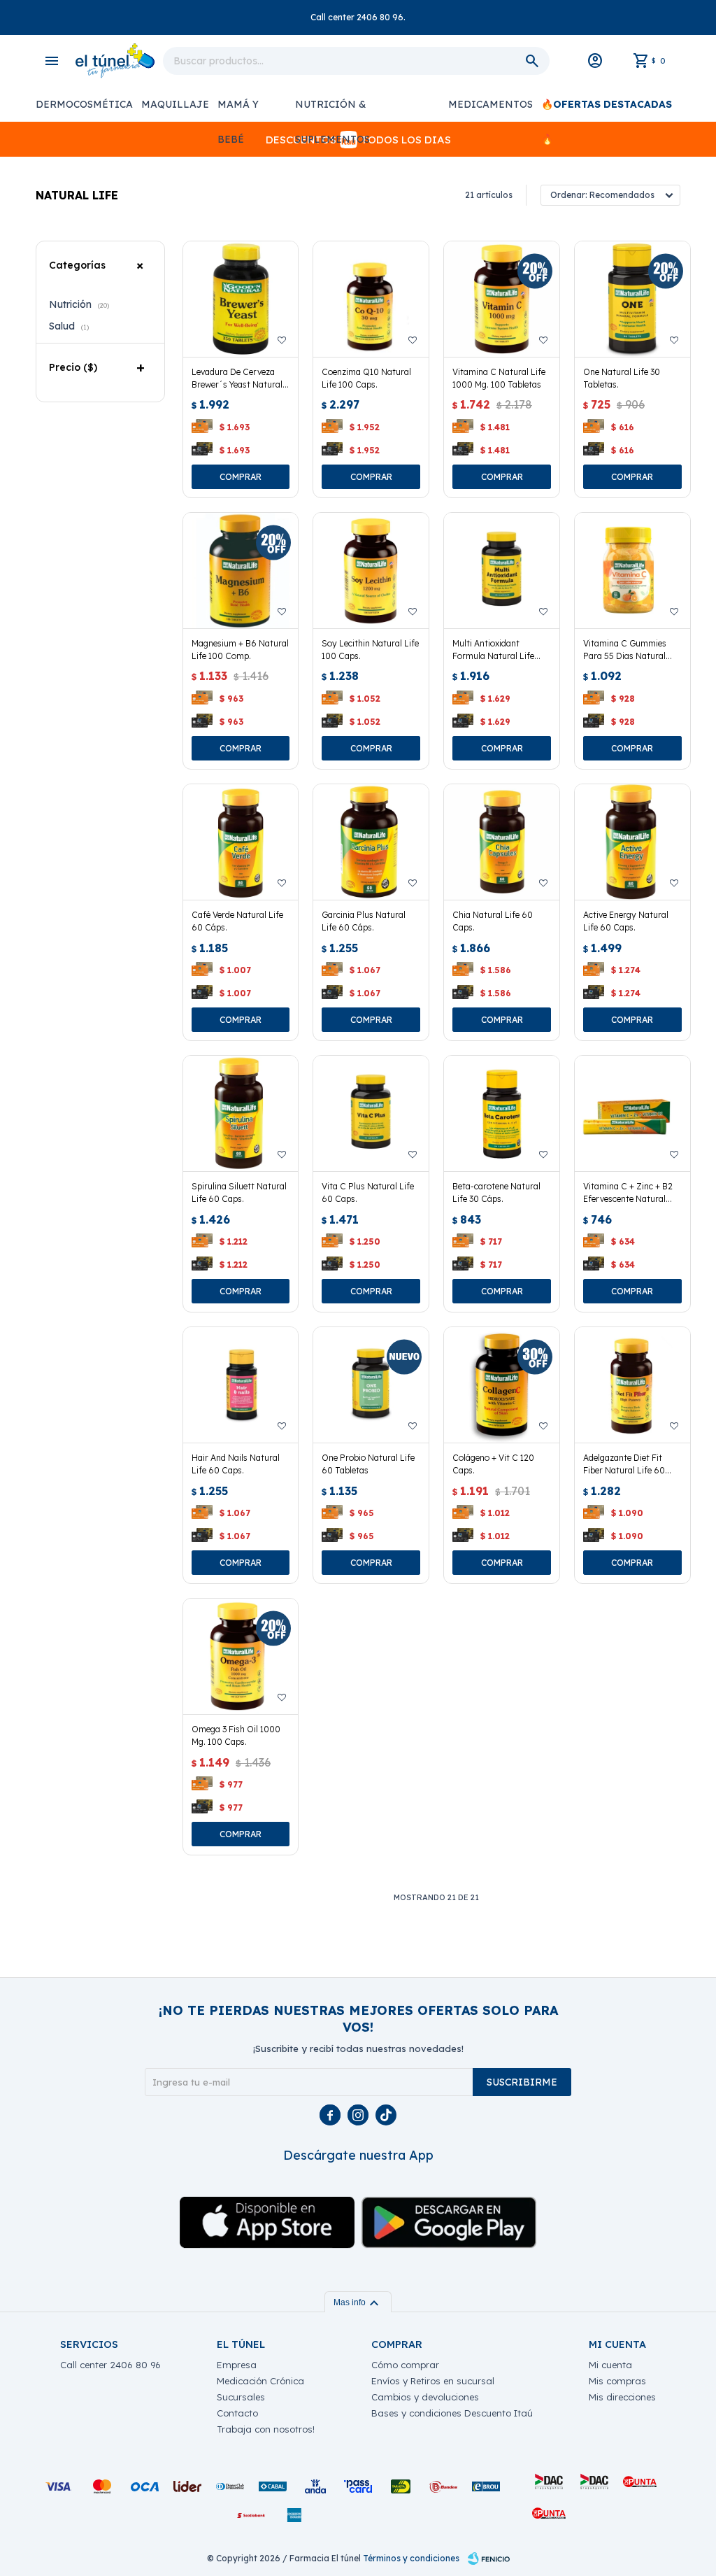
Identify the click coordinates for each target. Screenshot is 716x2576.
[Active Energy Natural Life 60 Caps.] (632, 842)
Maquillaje (175, 104)
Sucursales (241, 2397)
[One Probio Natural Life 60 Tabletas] (371, 1385)
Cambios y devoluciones (425, 2397)
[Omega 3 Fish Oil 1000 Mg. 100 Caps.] (241, 1656)
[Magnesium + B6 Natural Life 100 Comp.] (241, 571)
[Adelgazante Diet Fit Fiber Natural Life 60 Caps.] (632, 1385)
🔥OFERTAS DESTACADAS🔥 (607, 110)
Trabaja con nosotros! (266, 2429)
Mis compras (617, 2381)
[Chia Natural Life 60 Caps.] (502, 842)
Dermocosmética (84, 104)
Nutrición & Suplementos (332, 110)
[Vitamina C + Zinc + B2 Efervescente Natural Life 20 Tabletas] (632, 1113)
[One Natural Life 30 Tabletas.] (632, 299)
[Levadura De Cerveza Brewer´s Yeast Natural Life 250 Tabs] (241, 299)
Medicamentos (491, 104)
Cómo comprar (405, 2365)
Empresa (237, 2365)
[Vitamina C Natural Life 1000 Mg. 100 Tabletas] (502, 299)
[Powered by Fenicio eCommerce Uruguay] (489, 2559)
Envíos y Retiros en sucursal (433, 2381)
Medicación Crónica (260, 2381)
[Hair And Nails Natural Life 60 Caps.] (241, 1385)
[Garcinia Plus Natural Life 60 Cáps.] (371, 842)
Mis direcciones (622, 2397)
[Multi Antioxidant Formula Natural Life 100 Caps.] (502, 571)
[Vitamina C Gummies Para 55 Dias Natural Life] (632, 571)
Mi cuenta (610, 2365)
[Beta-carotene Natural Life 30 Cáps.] (502, 1113)
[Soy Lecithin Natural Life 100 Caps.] (371, 571)
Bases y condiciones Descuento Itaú (452, 2413)
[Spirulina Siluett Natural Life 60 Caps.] (241, 1113)
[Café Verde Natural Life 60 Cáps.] (241, 842)
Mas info (358, 2302)
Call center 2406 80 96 (110, 2365)
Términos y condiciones (411, 2558)
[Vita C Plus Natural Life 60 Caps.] (371, 1113)
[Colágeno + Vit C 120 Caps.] (502, 1385)
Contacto (237, 2413)
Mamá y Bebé (238, 110)
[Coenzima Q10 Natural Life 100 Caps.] (371, 299)
